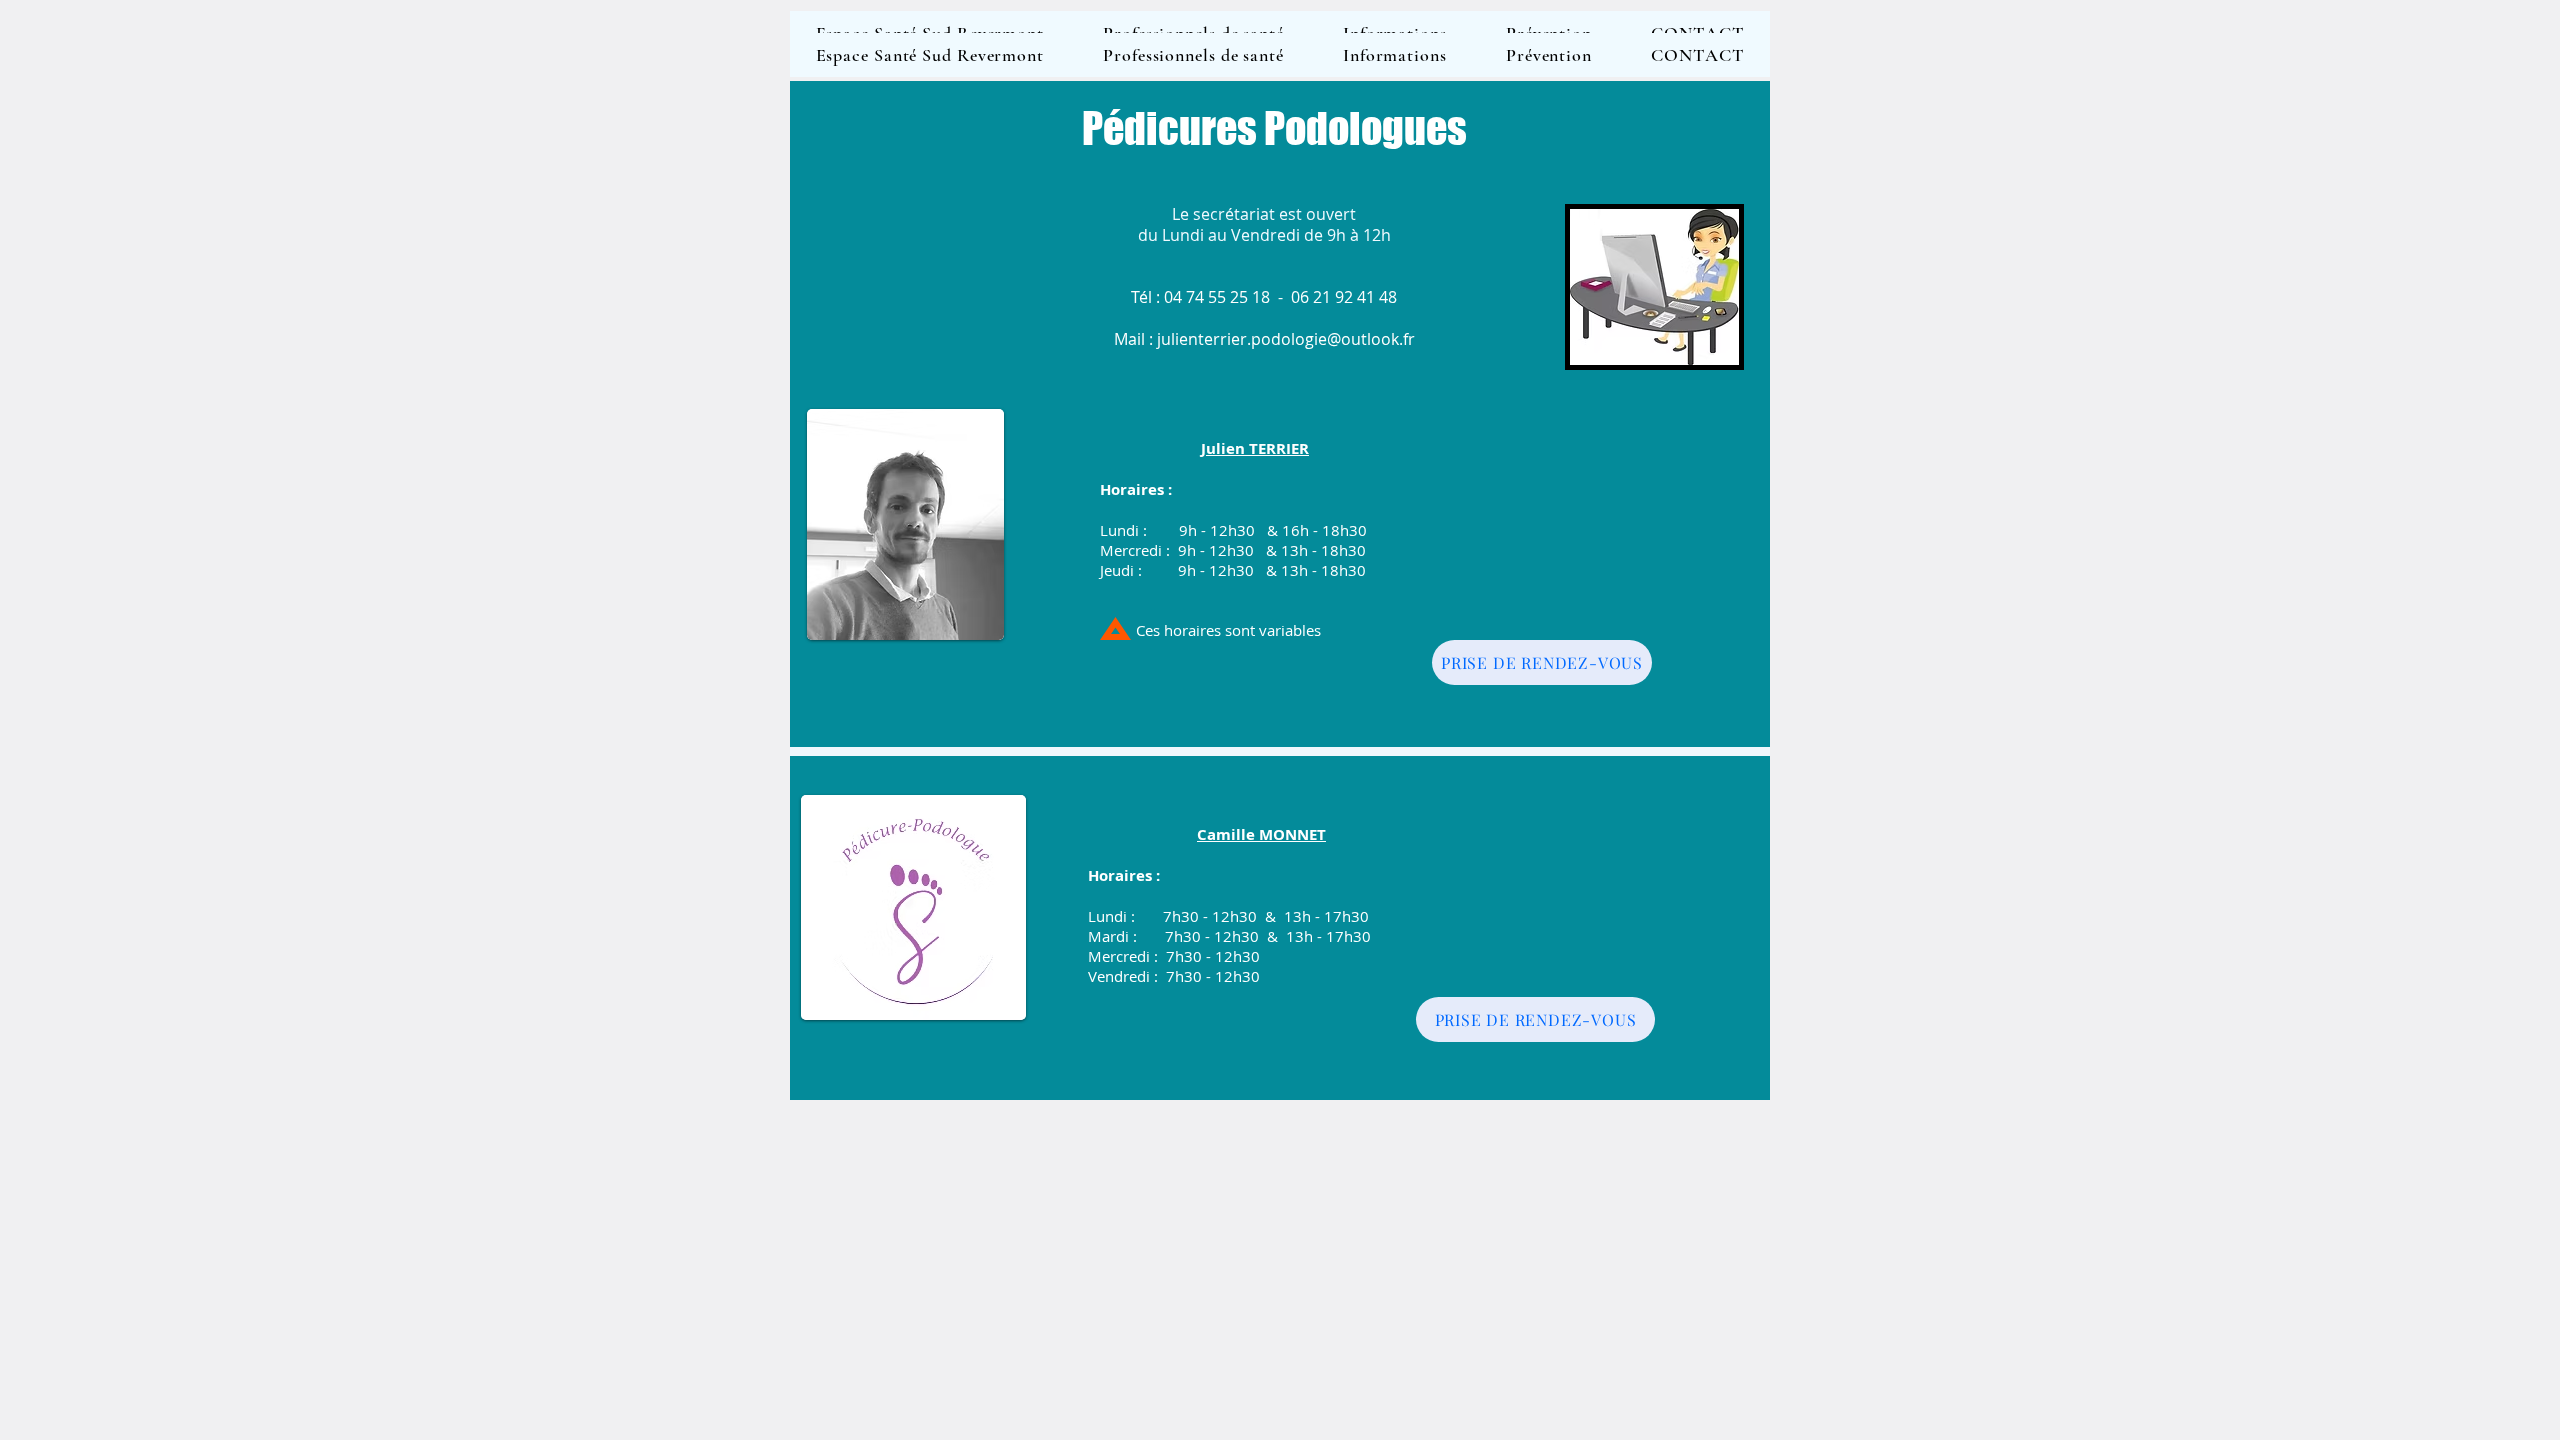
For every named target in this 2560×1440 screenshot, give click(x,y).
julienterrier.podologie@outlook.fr (1286, 339)
